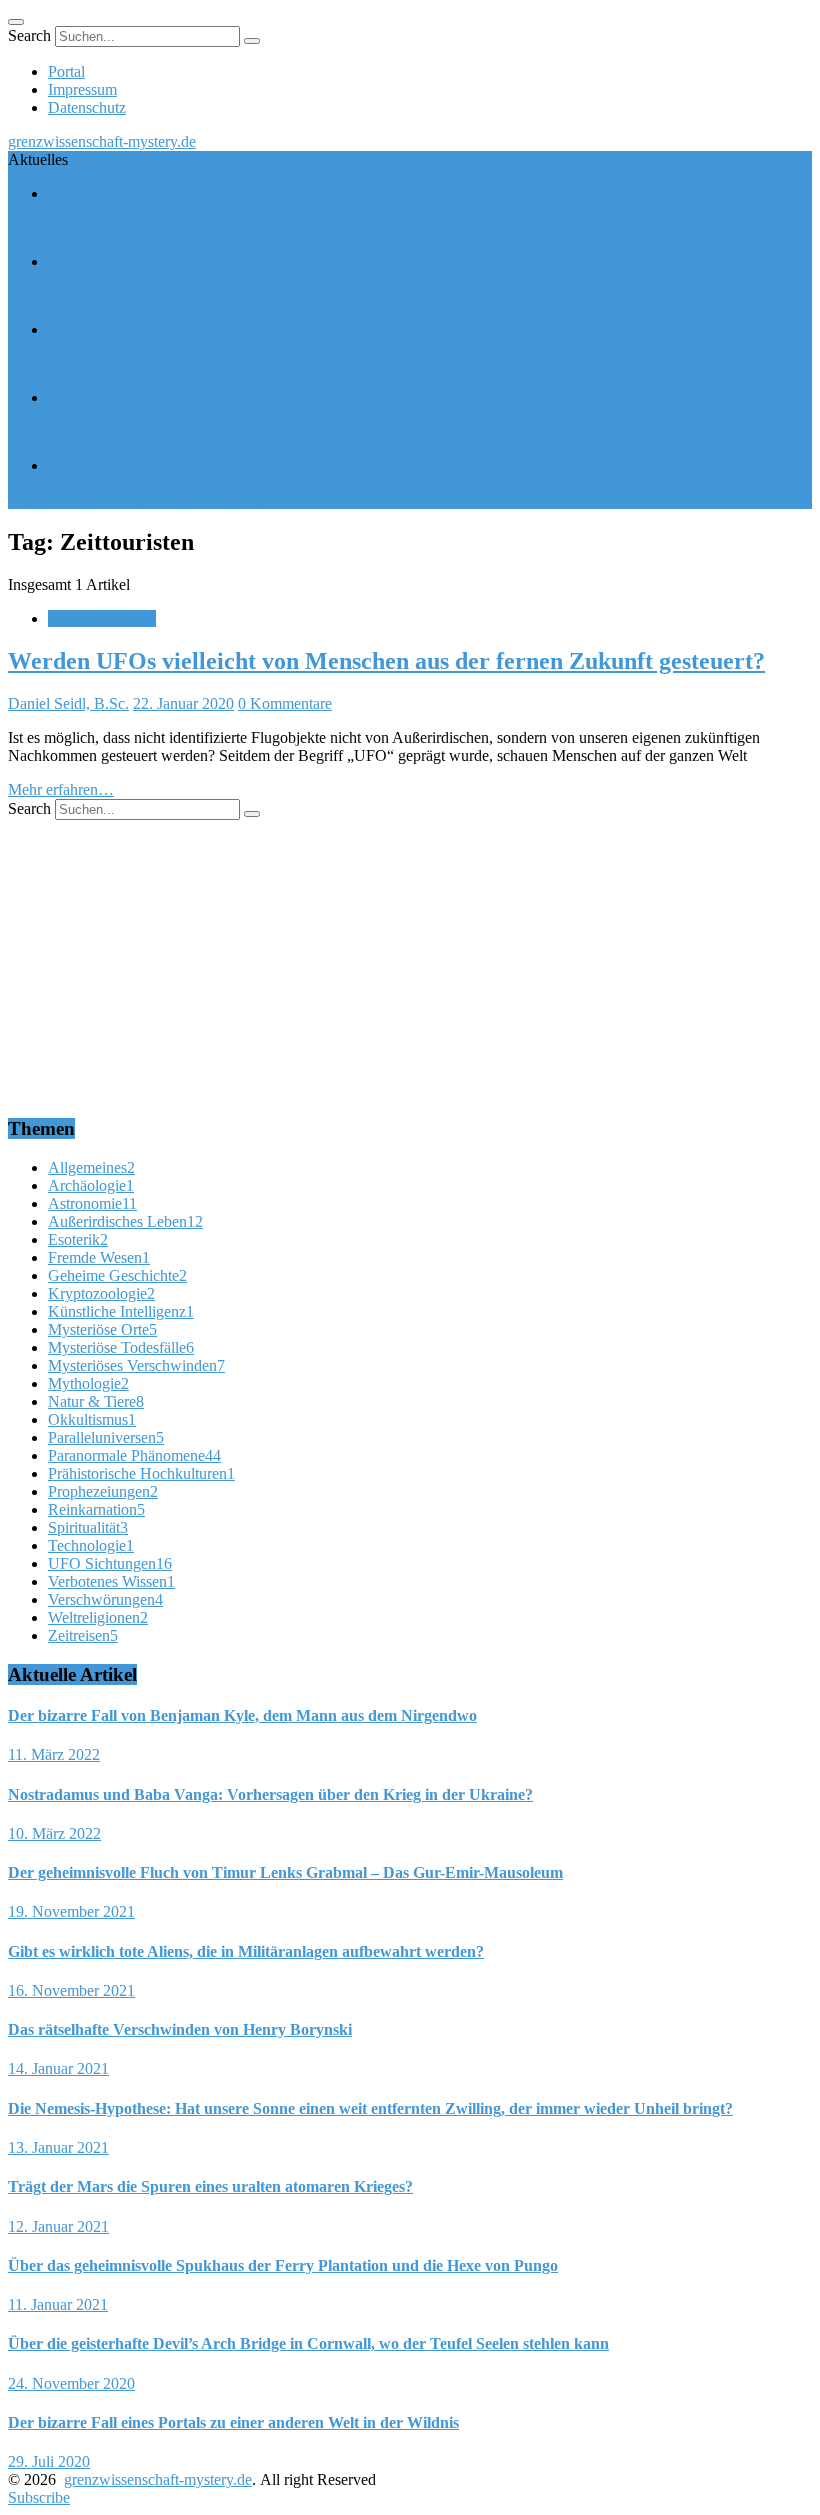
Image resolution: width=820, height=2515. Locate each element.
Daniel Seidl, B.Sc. (68, 703)
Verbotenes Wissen (111, 1581)
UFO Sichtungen (102, 618)
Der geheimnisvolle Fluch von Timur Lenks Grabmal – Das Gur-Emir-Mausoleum (268, 363)
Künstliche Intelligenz (121, 1311)
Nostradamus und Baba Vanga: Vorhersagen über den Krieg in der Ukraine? (248, 295)
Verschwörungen (105, 1599)
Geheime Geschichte (117, 1275)
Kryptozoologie (101, 1293)
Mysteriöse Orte (98, 329)
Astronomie (92, 1203)
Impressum (82, 89)
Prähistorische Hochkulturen (141, 1473)
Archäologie (91, 1185)
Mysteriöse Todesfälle (121, 1347)
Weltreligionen (98, 1617)
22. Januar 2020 (183, 703)
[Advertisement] (410, 960)
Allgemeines (91, 1167)
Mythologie (88, 1383)
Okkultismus (92, 1419)
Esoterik (78, 1239)
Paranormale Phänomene (134, 1455)
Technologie (91, 1545)
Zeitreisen (83, 1635)
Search (29, 35)
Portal (66, 71)
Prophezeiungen (99, 261)
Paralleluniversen (106, 1437)
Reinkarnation (96, 1509)
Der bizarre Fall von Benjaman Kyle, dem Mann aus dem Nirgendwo (227, 227)
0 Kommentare (285, 703)
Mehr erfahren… (61, 789)
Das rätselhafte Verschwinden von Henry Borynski (168, 499)
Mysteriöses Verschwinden (132, 193)
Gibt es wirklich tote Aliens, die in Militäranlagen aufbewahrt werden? (229, 431)
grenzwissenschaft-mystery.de (102, 141)
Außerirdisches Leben (117, 397)
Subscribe (39, 2497)
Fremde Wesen (99, 1257)
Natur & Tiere (96, 1401)
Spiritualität (88, 1527)
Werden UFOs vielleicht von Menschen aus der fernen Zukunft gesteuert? (386, 661)
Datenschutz (87, 107)
